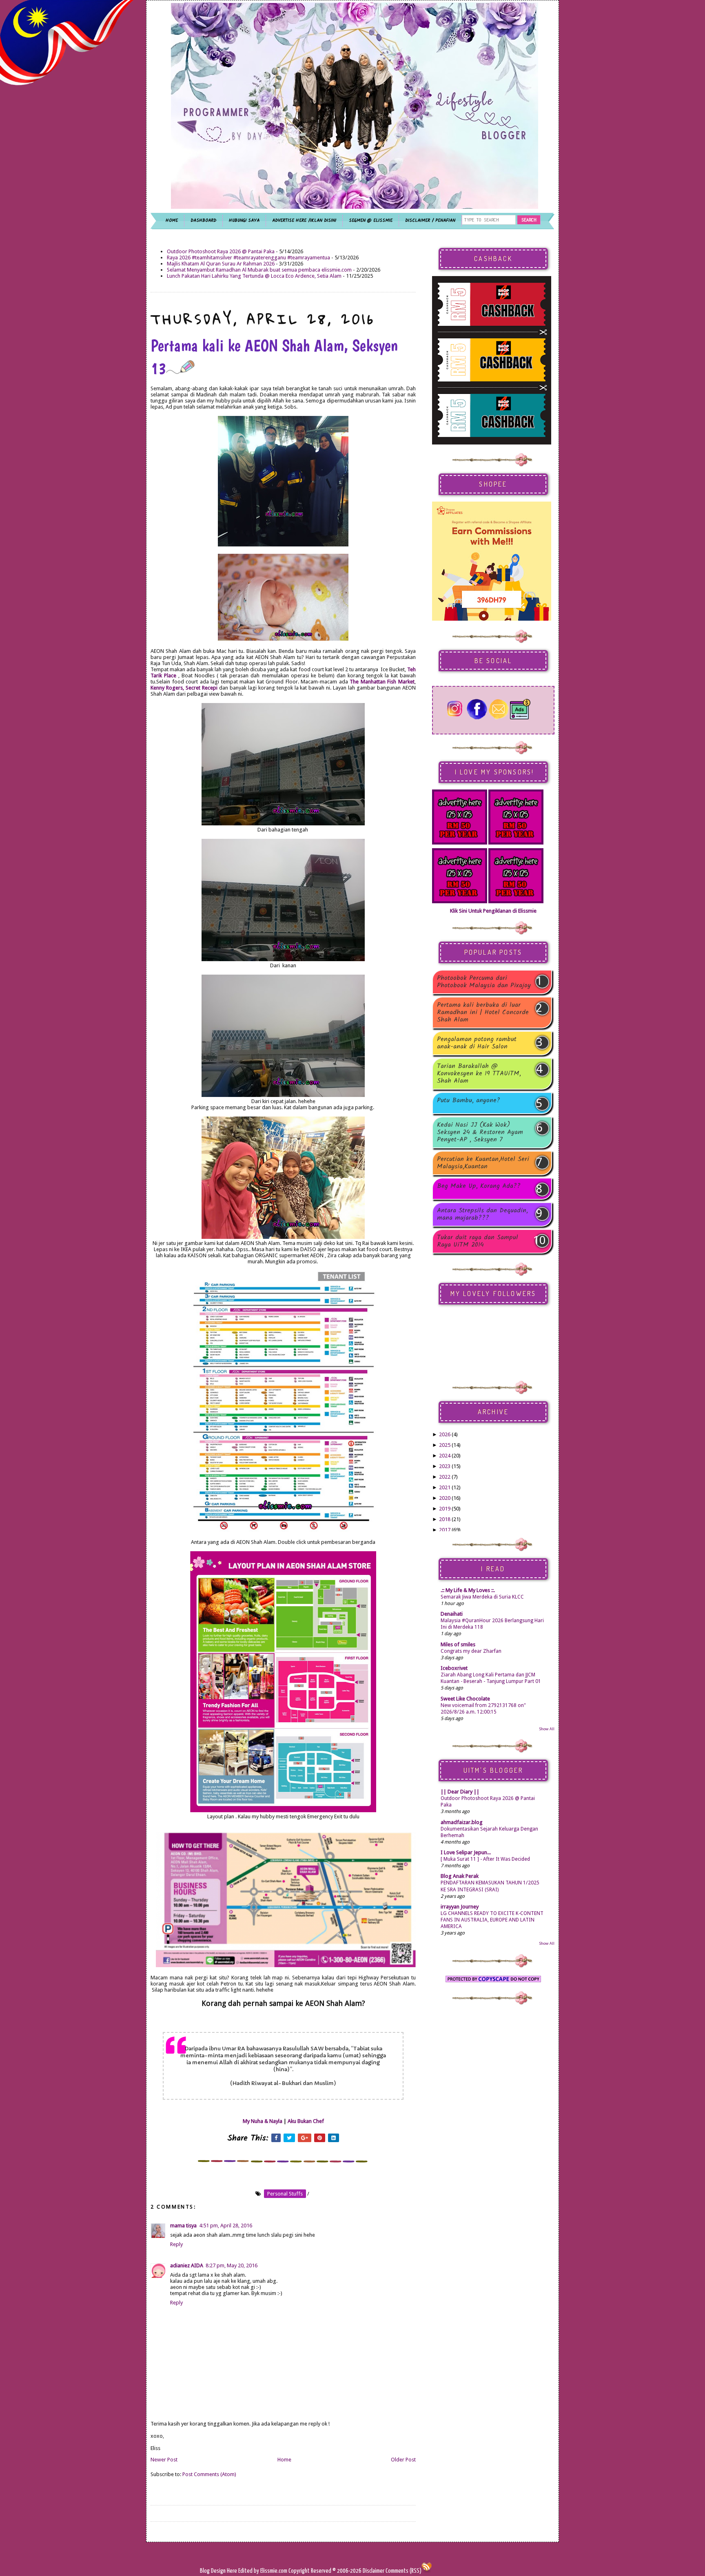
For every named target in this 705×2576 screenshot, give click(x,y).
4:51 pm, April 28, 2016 (226, 2226)
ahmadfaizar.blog (462, 1822)
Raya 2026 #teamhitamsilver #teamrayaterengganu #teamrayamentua (248, 258)
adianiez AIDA (187, 2265)
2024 (445, 1456)
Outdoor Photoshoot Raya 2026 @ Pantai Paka (221, 251)
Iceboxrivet (454, 1668)
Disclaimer (373, 2571)
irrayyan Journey (460, 1907)
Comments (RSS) (403, 2571)
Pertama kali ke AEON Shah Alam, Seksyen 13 (274, 357)
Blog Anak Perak (460, 1876)
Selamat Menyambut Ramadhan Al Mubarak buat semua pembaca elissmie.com (259, 270)
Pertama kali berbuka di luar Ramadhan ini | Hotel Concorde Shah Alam (483, 1013)
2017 (445, 1530)
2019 (445, 1509)
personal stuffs (285, 2194)
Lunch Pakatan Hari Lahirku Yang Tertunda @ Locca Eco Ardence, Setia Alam (254, 276)
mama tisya (183, 2226)
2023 (445, 1466)
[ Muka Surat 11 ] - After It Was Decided (485, 1859)
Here (233, 2571)
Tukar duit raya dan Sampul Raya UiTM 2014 (478, 1241)
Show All (547, 1729)
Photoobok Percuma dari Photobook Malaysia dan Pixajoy (484, 982)
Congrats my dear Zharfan (471, 1651)
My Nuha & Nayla (263, 2121)
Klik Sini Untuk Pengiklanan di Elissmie (493, 911)
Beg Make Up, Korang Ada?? (479, 1187)
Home (284, 2460)
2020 (445, 1498)
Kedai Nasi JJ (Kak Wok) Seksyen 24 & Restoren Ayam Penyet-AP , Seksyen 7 (480, 1132)
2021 (445, 1487)
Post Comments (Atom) (209, 2474)
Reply (176, 2244)
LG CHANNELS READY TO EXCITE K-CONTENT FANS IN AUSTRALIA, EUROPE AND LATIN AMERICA (492, 1920)
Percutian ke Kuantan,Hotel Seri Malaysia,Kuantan (483, 1163)
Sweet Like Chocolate (465, 1699)
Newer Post (164, 2460)
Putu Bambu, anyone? (469, 1101)
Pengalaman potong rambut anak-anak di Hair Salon (477, 1043)
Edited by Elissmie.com (263, 2571)
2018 (445, 1519)
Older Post (403, 2460)
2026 (445, 1434)
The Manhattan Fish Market (382, 682)
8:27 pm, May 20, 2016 (232, 2265)
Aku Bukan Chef (306, 2121)
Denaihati (452, 1614)
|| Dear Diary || (460, 1792)
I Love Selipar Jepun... (466, 1852)
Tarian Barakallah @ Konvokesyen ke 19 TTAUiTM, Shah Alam (479, 1074)
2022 (445, 1477)
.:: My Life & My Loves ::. (468, 1590)
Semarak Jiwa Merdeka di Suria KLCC (482, 1597)
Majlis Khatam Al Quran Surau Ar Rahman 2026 (221, 264)
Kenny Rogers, (168, 688)
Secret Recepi (202, 688)
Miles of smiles (458, 1644)
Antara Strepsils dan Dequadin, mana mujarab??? (482, 1214)
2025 (445, 1445)
